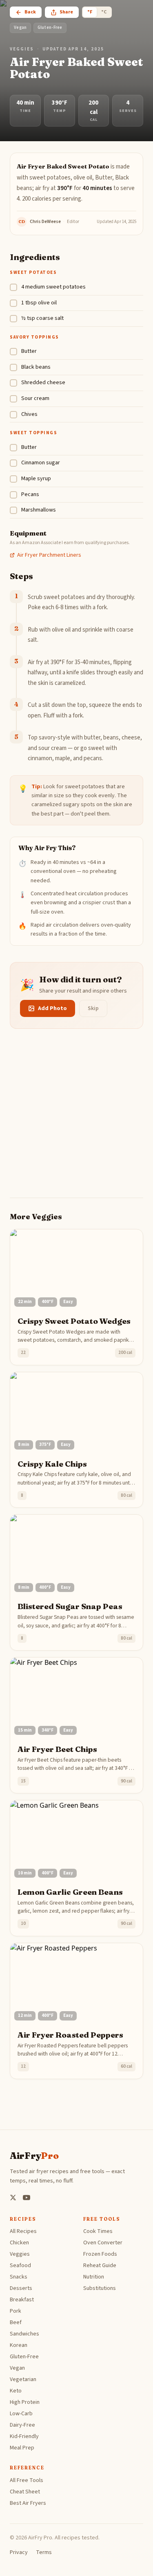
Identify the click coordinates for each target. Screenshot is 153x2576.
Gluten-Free (24, 2357)
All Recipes (23, 2231)
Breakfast (22, 2300)
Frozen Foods (100, 2254)
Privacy (19, 2552)
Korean (19, 2345)
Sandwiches (24, 2334)
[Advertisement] (76, 1121)
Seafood (20, 2265)
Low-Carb (21, 2414)
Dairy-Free (22, 2425)
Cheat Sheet (25, 2492)
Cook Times (98, 2231)
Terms (44, 2552)
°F (90, 12)
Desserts (21, 2288)
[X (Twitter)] (13, 2198)
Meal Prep (22, 2448)
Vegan (17, 2368)
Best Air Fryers (28, 2503)
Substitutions (100, 2288)
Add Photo (52, 1008)
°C (104, 12)
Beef (16, 2322)
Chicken (19, 2243)
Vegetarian (23, 2379)
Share (66, 12)
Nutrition (94, 2277)
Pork (16, 2311)
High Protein (25, 2402)
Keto (16, 2391)
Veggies (22, 49)
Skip (93, 1008)
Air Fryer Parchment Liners (49, 555)
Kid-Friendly (24, 2436)
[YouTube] (27, 2198)
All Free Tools (27, 2480)
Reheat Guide (100, 2265)
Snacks (19, 2277)
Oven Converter (103, 2243)
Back (30, 12)
